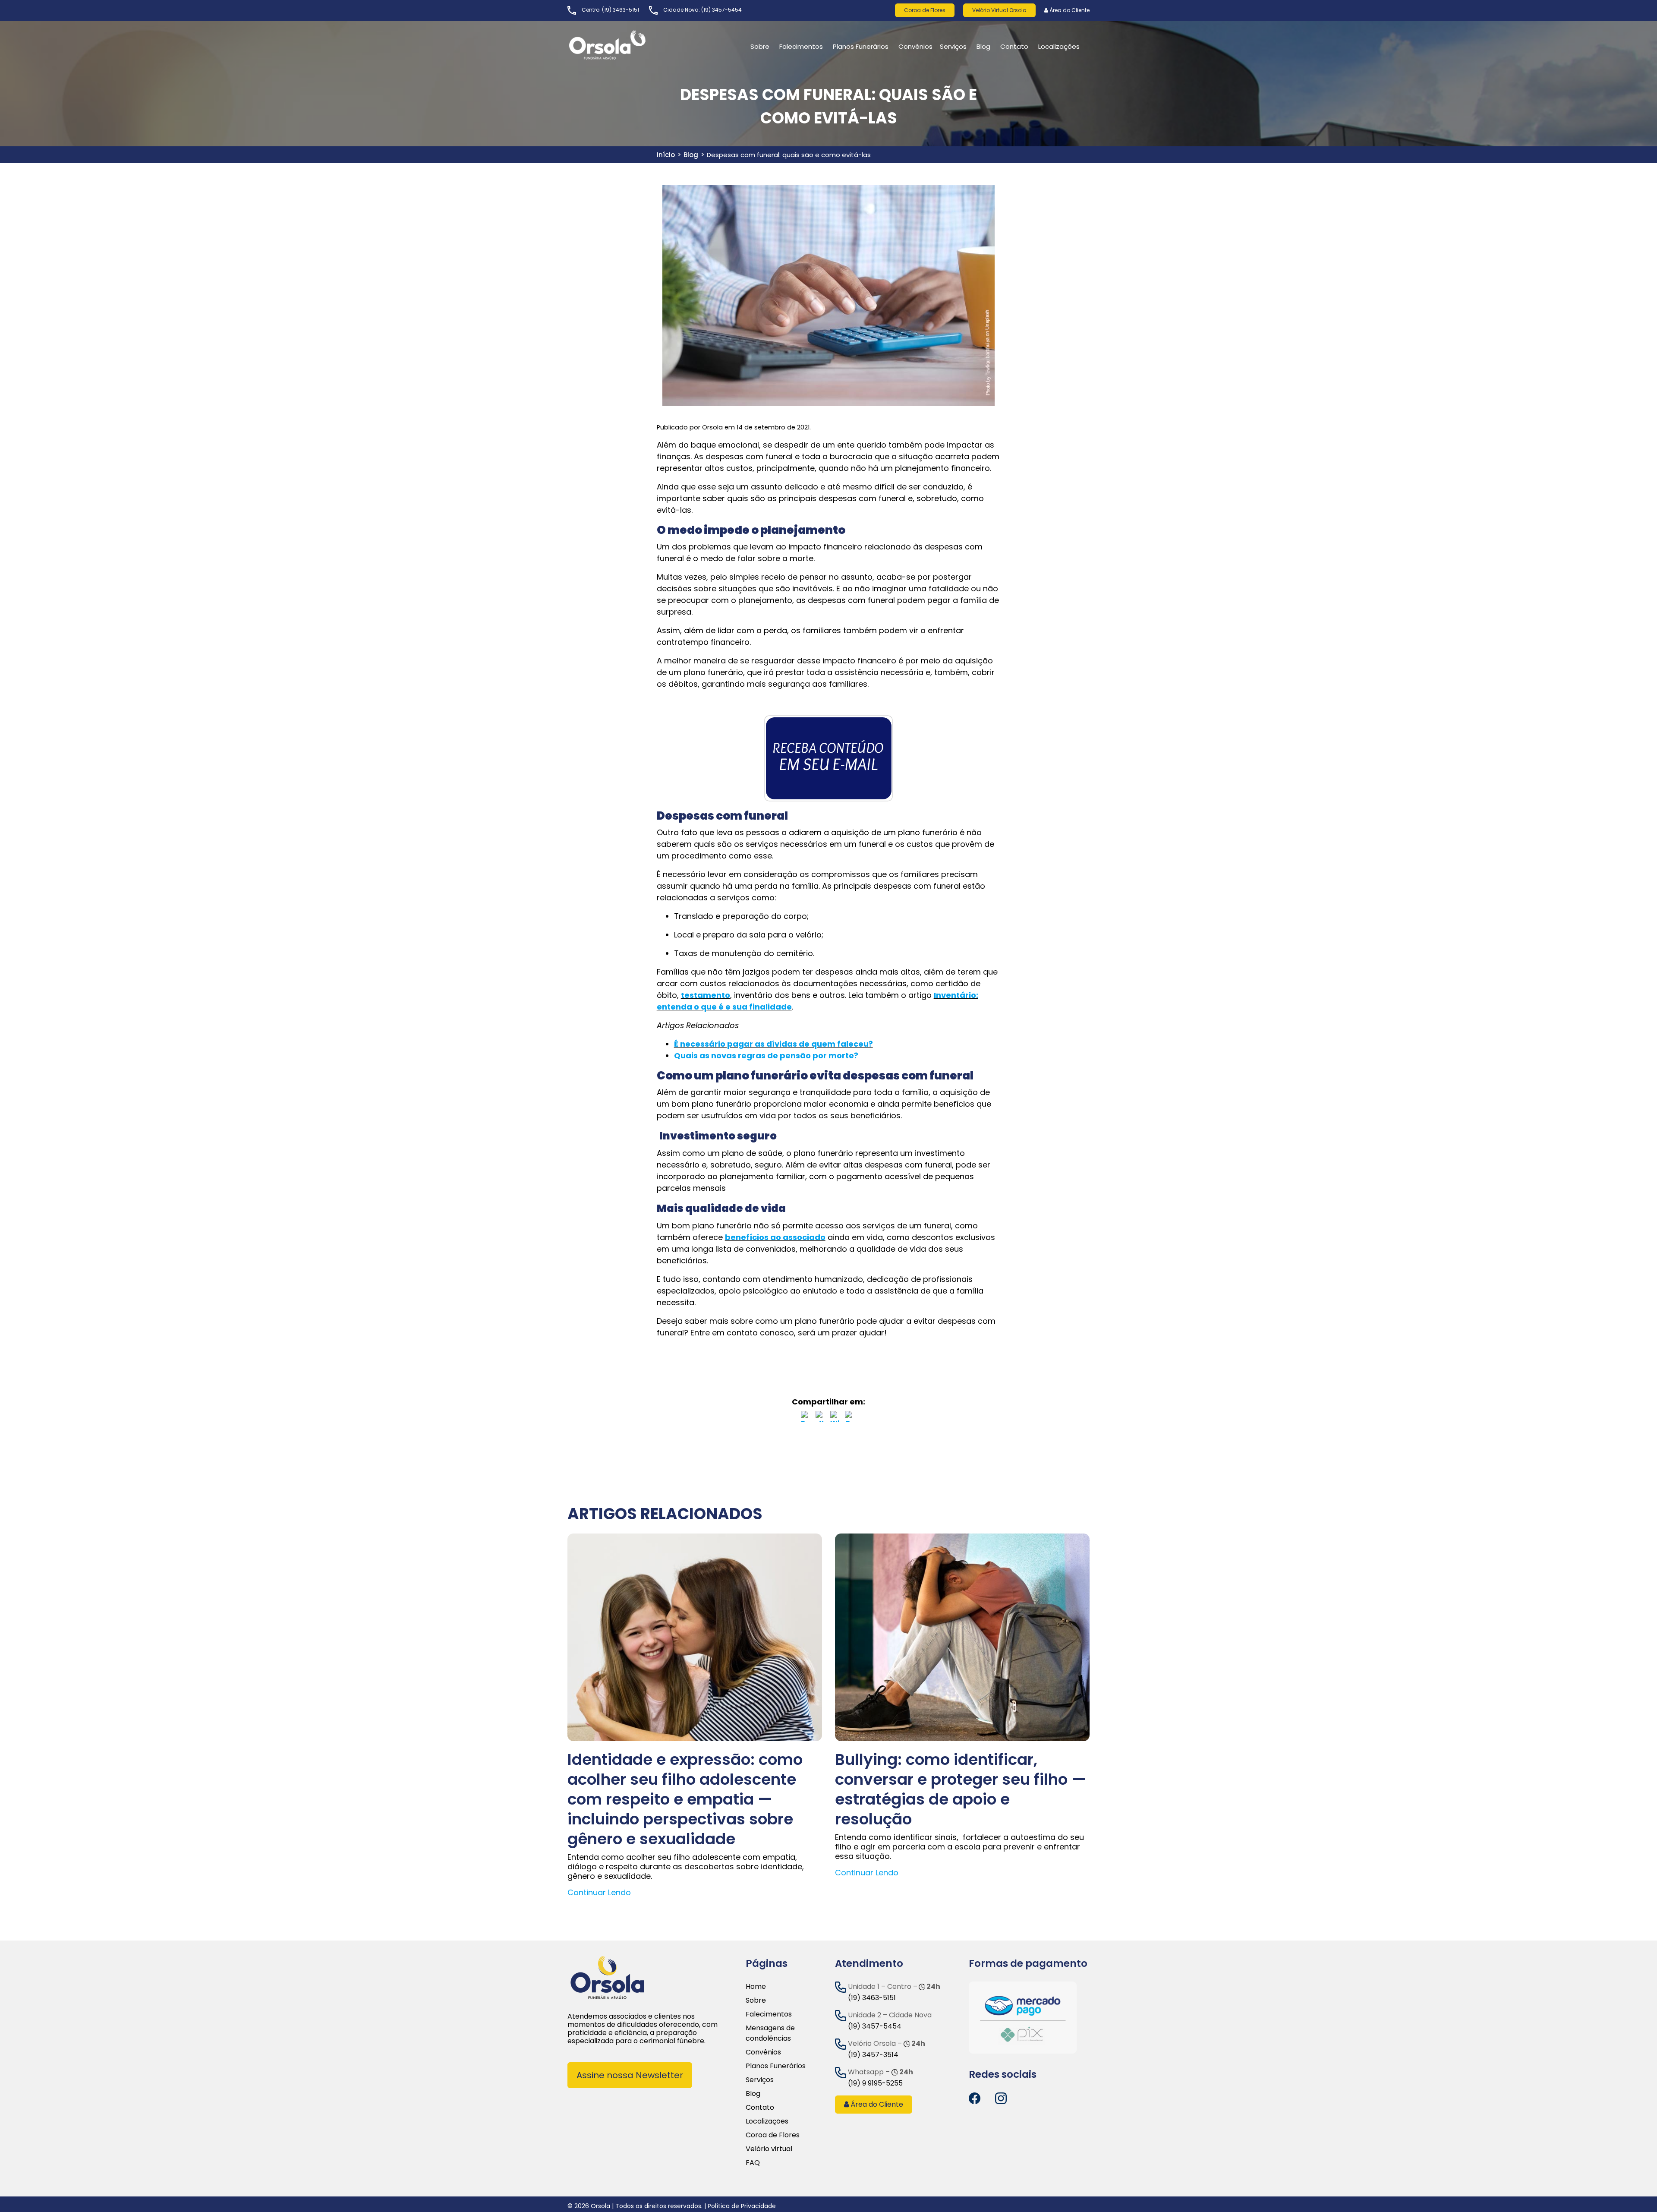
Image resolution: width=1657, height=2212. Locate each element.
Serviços (953, 46)
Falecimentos (769, 2014)
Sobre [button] (760, 46)
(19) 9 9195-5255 (875, 2083)
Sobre (756, 2000)
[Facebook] (806, 1418)
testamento (706, 995)
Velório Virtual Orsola (999, 10)
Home (756, 1986)
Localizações (767, 2121)
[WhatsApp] (836, 1418)
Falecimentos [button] (801, 46)
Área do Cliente (1069, 10)
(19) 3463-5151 (621, 10)
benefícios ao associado (775, 1237)
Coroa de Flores (925, 10)
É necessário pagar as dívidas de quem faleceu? (773, 1044)
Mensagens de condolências (770, 2033)
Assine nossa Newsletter (630, 2075)
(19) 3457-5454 (721, 10)
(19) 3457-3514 (873, 2055)
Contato (760, 2107)
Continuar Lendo (599, 1892)
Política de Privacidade (742, 2206)
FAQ (753, 2163)
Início (666, 155)
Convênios (915, 46)
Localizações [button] (1059, 46)
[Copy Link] (851, 1418)
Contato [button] (1014, 46)
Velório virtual (769, 2149)
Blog (983, 46)
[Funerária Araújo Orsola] (628, 45)
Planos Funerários (861, 46)
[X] (821, 1418)
